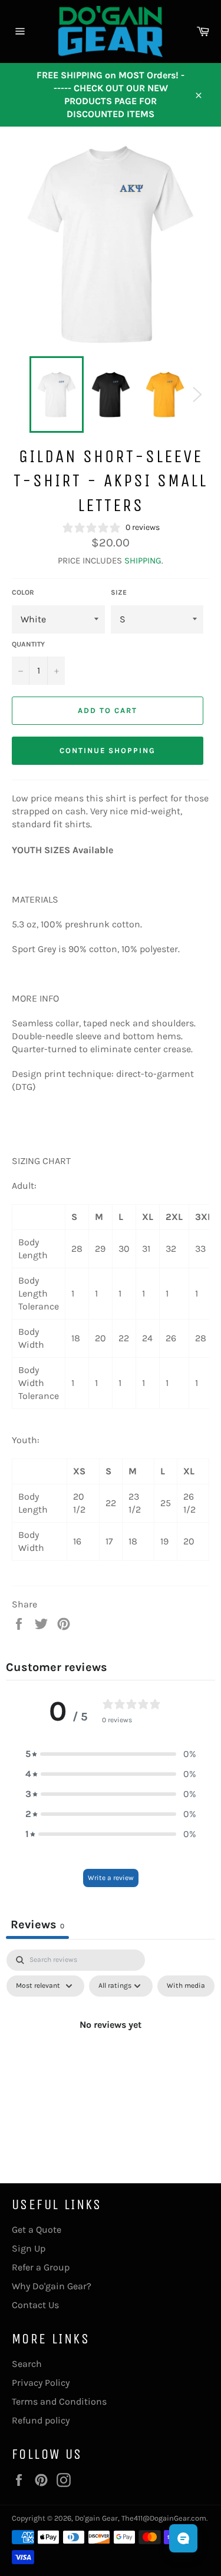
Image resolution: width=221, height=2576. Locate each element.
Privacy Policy (41, 2383)
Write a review (111, 1878)
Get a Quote (37, 2229)
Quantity (28, 644)
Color (23, 592)
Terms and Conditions (59, 2401)
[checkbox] (186, 1986)
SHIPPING (143, 561)
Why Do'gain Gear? (52, 2286)
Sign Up (29, 2248)
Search (27, 2364)
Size (119, 592)
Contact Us (35, 2305)
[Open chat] (183, 2538)
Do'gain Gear (96, 2518)
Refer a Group (41, 2267)
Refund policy (41, 2420)
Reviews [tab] (37, 1924)
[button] (111, 1754)
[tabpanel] (111, 2051)
